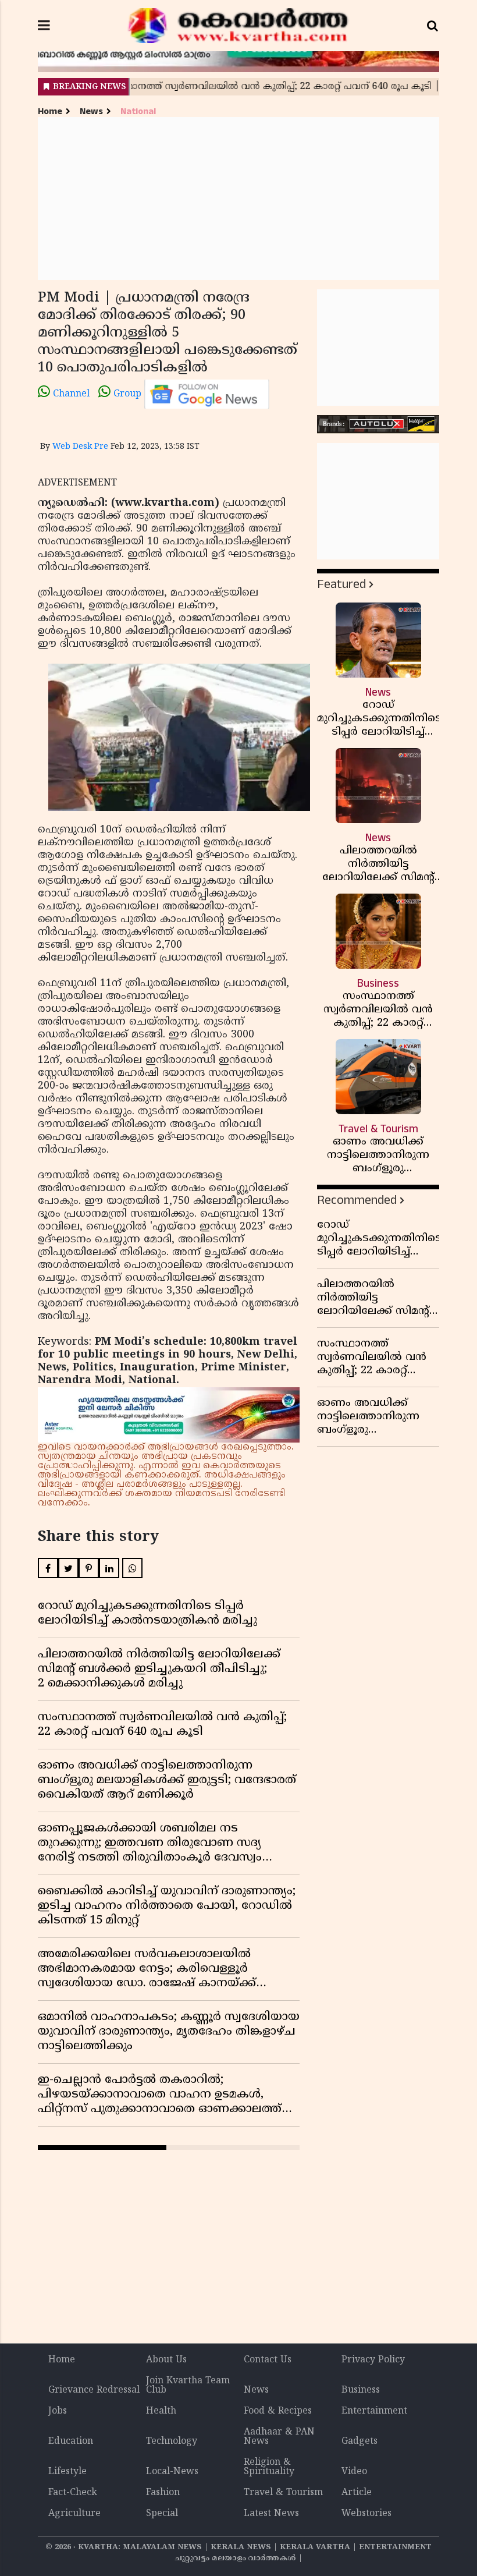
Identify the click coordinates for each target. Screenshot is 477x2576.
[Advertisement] (238, 199)
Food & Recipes (278, 2411)
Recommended (357, 1200)
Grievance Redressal (94, 2390)
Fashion (163, 2493)
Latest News (271, 2514)
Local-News (172, 2472)
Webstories (366, 2514)
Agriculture (74, 2514)
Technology (172, 2442)
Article (357, 2493)
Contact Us (268, 2360)
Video (354, 2472)
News (91, 111)
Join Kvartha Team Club (188, 2386)
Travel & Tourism (283, 2493)
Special (162, 2514)
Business (361, 2390)
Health (161, 2411)
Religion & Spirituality (269, 2467)
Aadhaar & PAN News (279, 2437)
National (138, 111)
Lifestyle (67, 2472)
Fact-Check (73, 2493)
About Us (166, 2360)
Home (50, 111)
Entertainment (374, 2411)
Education (71, 2442)
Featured (341, 584)
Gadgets (359, 2442)
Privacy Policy (373, 2360)
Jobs (58, 2411)
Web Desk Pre (80, 447)
